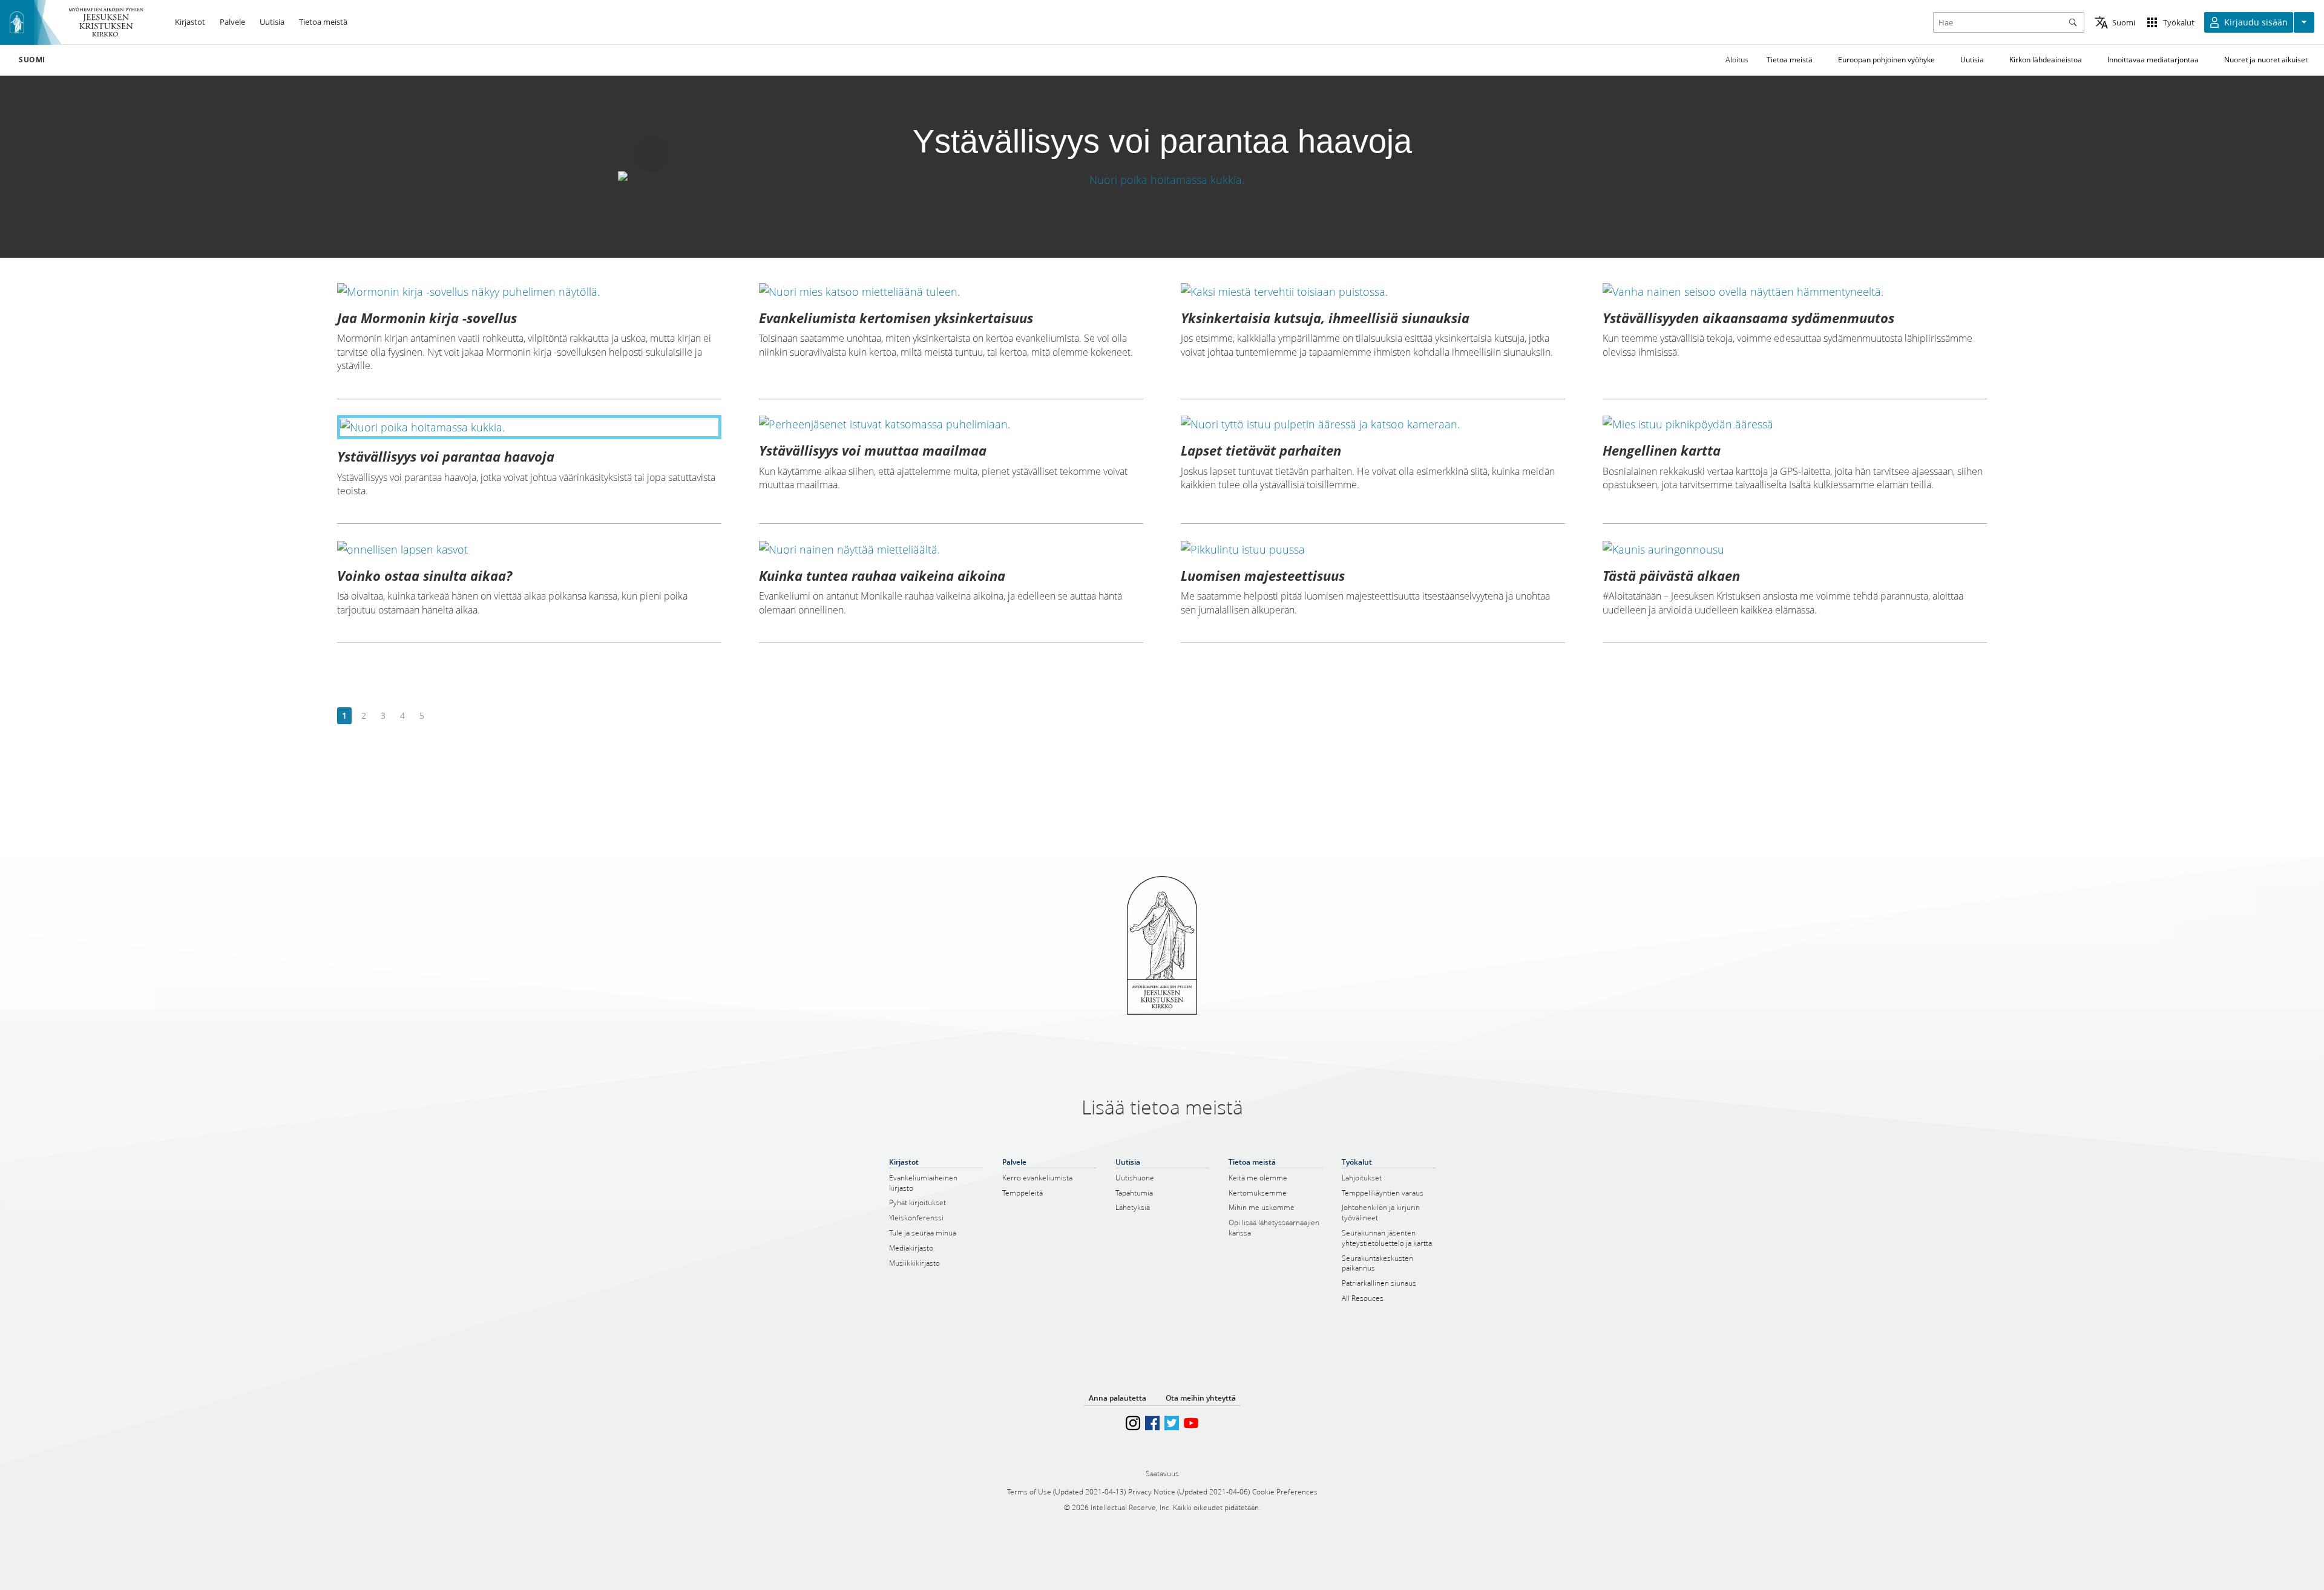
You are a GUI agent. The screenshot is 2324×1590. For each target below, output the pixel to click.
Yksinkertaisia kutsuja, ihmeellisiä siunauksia (1325, 318)
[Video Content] (1162, 179)
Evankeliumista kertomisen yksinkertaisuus (896, 318)
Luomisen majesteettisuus (1263, 575)
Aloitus (1737, 60)
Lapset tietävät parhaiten (1261, 450)
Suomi (32, 60)
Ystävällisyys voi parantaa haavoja (446, 456)
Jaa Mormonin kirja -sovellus (427, 318)
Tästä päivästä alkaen (1671, 575)
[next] (441, 716)
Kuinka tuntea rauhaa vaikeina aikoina (882, 575)
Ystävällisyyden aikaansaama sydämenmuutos (1748, 318)
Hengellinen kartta (1662, 450)
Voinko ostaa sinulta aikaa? (425, 575)
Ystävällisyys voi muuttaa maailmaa (873, 450)
